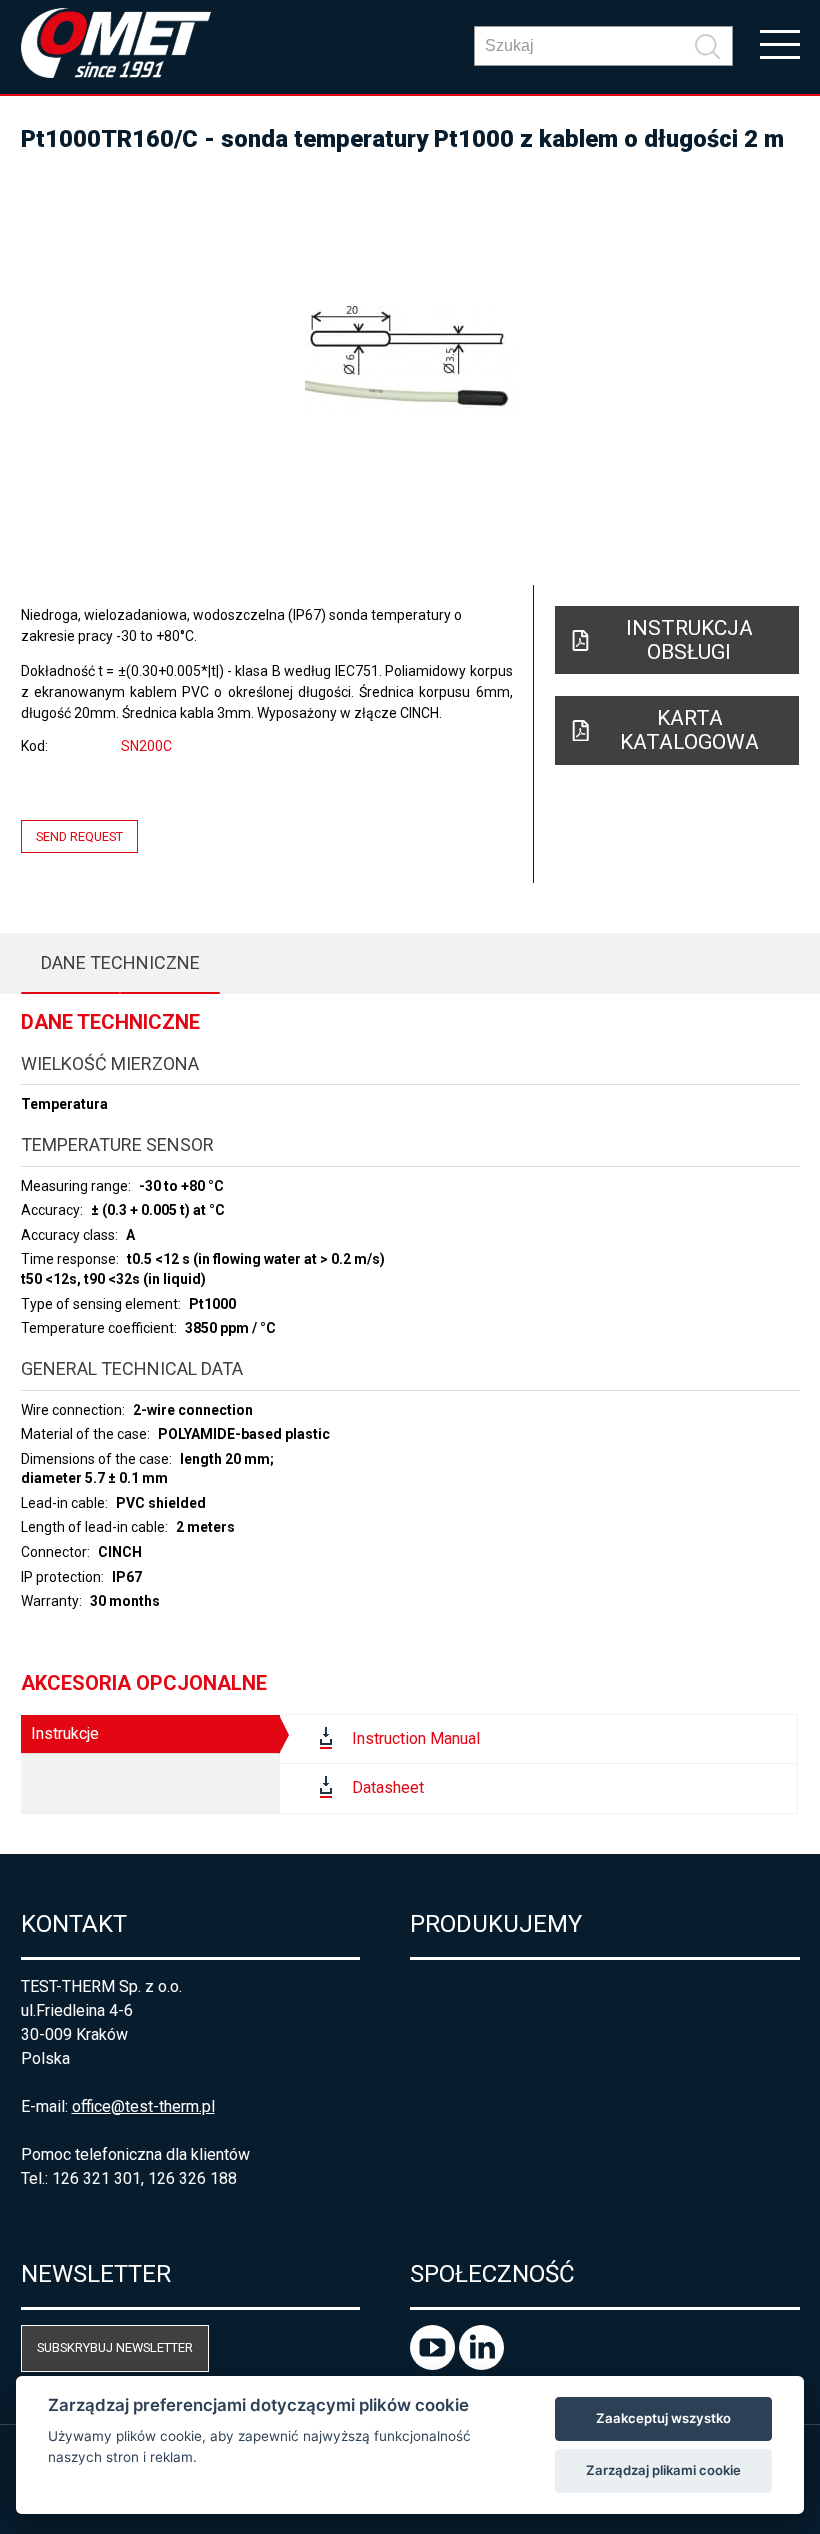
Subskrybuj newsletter (115, 2347)
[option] (410, 360)
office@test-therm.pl (143, 2106)
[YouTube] (434, 2364)
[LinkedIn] (481, 2364)
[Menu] (780, 43)
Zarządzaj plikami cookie (663, 2470)
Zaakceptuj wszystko (663, 2418)
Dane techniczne (120, 962)
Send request (79, 836)
